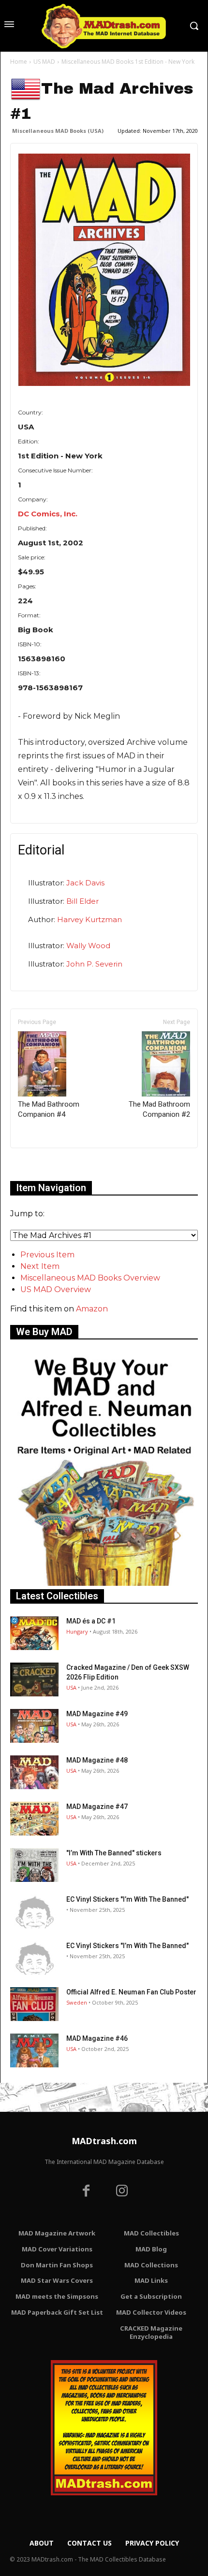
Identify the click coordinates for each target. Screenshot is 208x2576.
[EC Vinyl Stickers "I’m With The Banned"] (34, 1911)
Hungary (77, 1631)
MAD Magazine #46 (97, 2038)
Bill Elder (82, 901)
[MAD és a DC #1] (34, 1633)
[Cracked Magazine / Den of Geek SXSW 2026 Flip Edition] (34, 1679)
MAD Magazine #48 (97, 1760)
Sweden (77, 2002)
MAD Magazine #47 (97, 1807)
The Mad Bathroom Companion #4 (49, 1109)
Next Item (40, 1266)
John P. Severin (94, 964)
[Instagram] (122, 2192)
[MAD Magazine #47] (34, 1819)
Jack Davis (85, 883)
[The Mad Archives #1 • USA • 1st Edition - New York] (104, 270)
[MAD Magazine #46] (34, 2050)
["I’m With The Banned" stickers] (34, 1865)
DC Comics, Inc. (48, 514)
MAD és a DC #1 (91, 1621)
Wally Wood (88, 946)
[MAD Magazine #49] (34, 1726)
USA (71, 1687)
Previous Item (47, 1255)
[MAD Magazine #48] (34, 1772)
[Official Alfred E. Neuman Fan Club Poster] (34, 2004)
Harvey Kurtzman (89, 919)
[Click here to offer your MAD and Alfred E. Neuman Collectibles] (104, 1583)
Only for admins (44, 1164)
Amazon (92, 1309)
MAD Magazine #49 (97, 1714)
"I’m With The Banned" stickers (114, 1853)
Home (19, 62)
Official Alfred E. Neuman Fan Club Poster (131, 1992)
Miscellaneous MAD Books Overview (90, 1278)
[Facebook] (86, 2192)
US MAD (44, 62)
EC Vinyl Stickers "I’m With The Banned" (127, 1899)
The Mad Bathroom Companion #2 (159, 1109)
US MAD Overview (56, 1289)
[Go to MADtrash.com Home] (104, 26)
